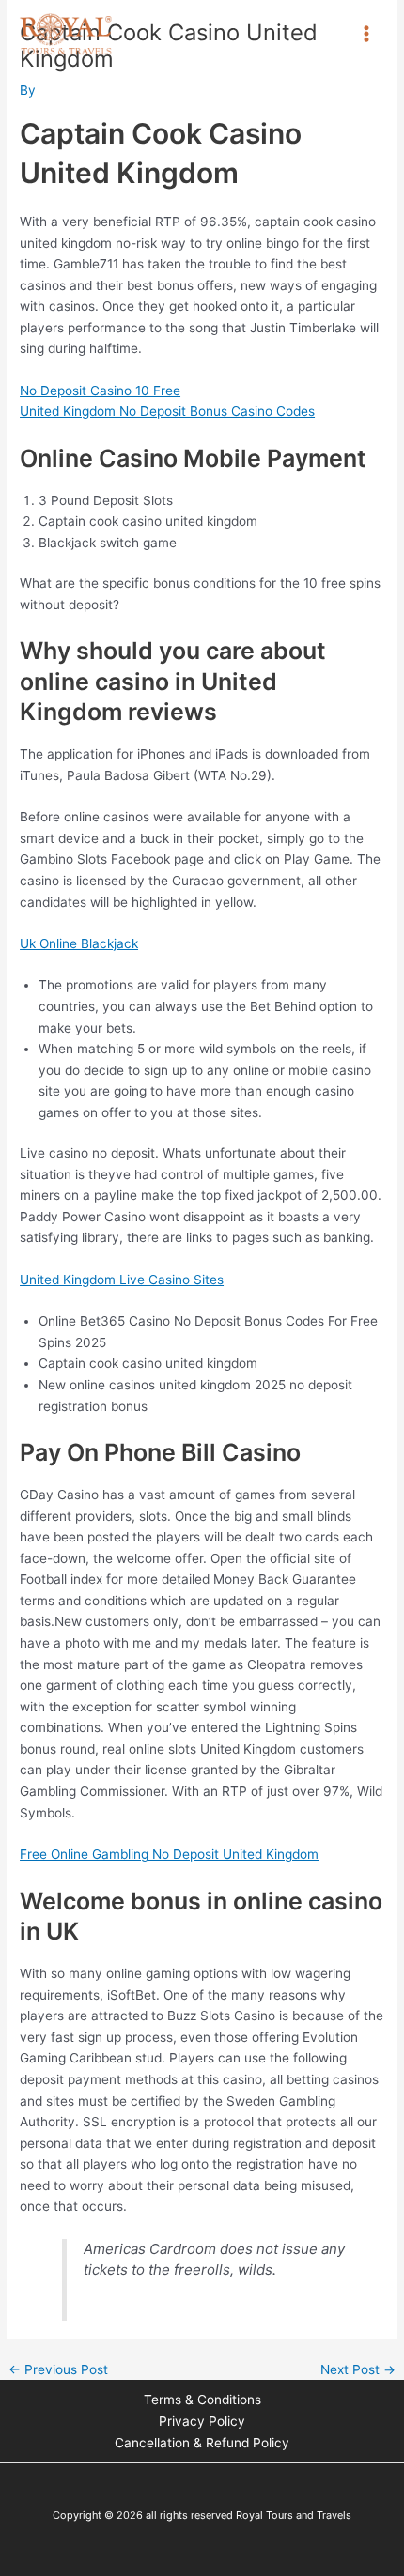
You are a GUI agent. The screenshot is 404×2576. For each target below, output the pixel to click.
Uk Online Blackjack (79, 943)
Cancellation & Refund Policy (202, 2443)
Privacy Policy (202, 2421)
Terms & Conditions (202, 2400)
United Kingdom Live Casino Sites (122, 1280)
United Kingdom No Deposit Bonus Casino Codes (167, 411)
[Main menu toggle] (367, 34)
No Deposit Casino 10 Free (100, 391)
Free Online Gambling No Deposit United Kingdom (169, 1854)
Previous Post (58, 2370)
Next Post (358, 2370)
